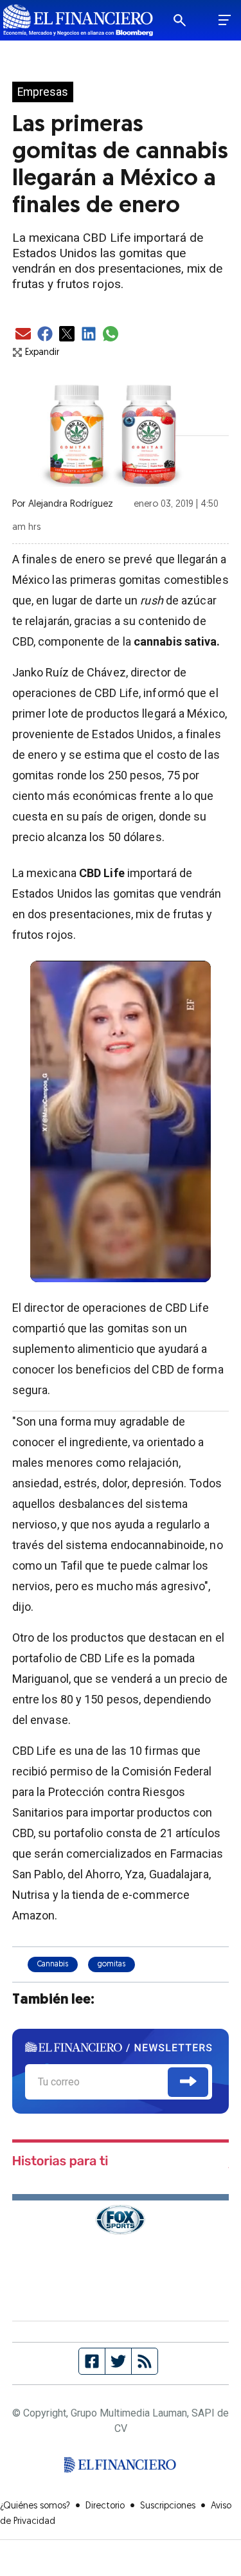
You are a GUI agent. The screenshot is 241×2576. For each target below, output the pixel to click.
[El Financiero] (78, 20)
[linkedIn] (89, 335)
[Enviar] (188, 2082)
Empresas (43, 92)
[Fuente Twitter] (119, 2361)
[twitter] (67, 335)
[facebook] (45, 335)
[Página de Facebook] (92, 2361)
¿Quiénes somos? (35, 2506)
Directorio (105, 2506)
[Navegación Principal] (225, 21)
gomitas (112, 1964)
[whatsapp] (111, 335)
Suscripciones (168, 2506)
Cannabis (53, 1964)
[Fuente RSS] (145, 2361)
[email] (23, 335)
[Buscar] (188, 21)
